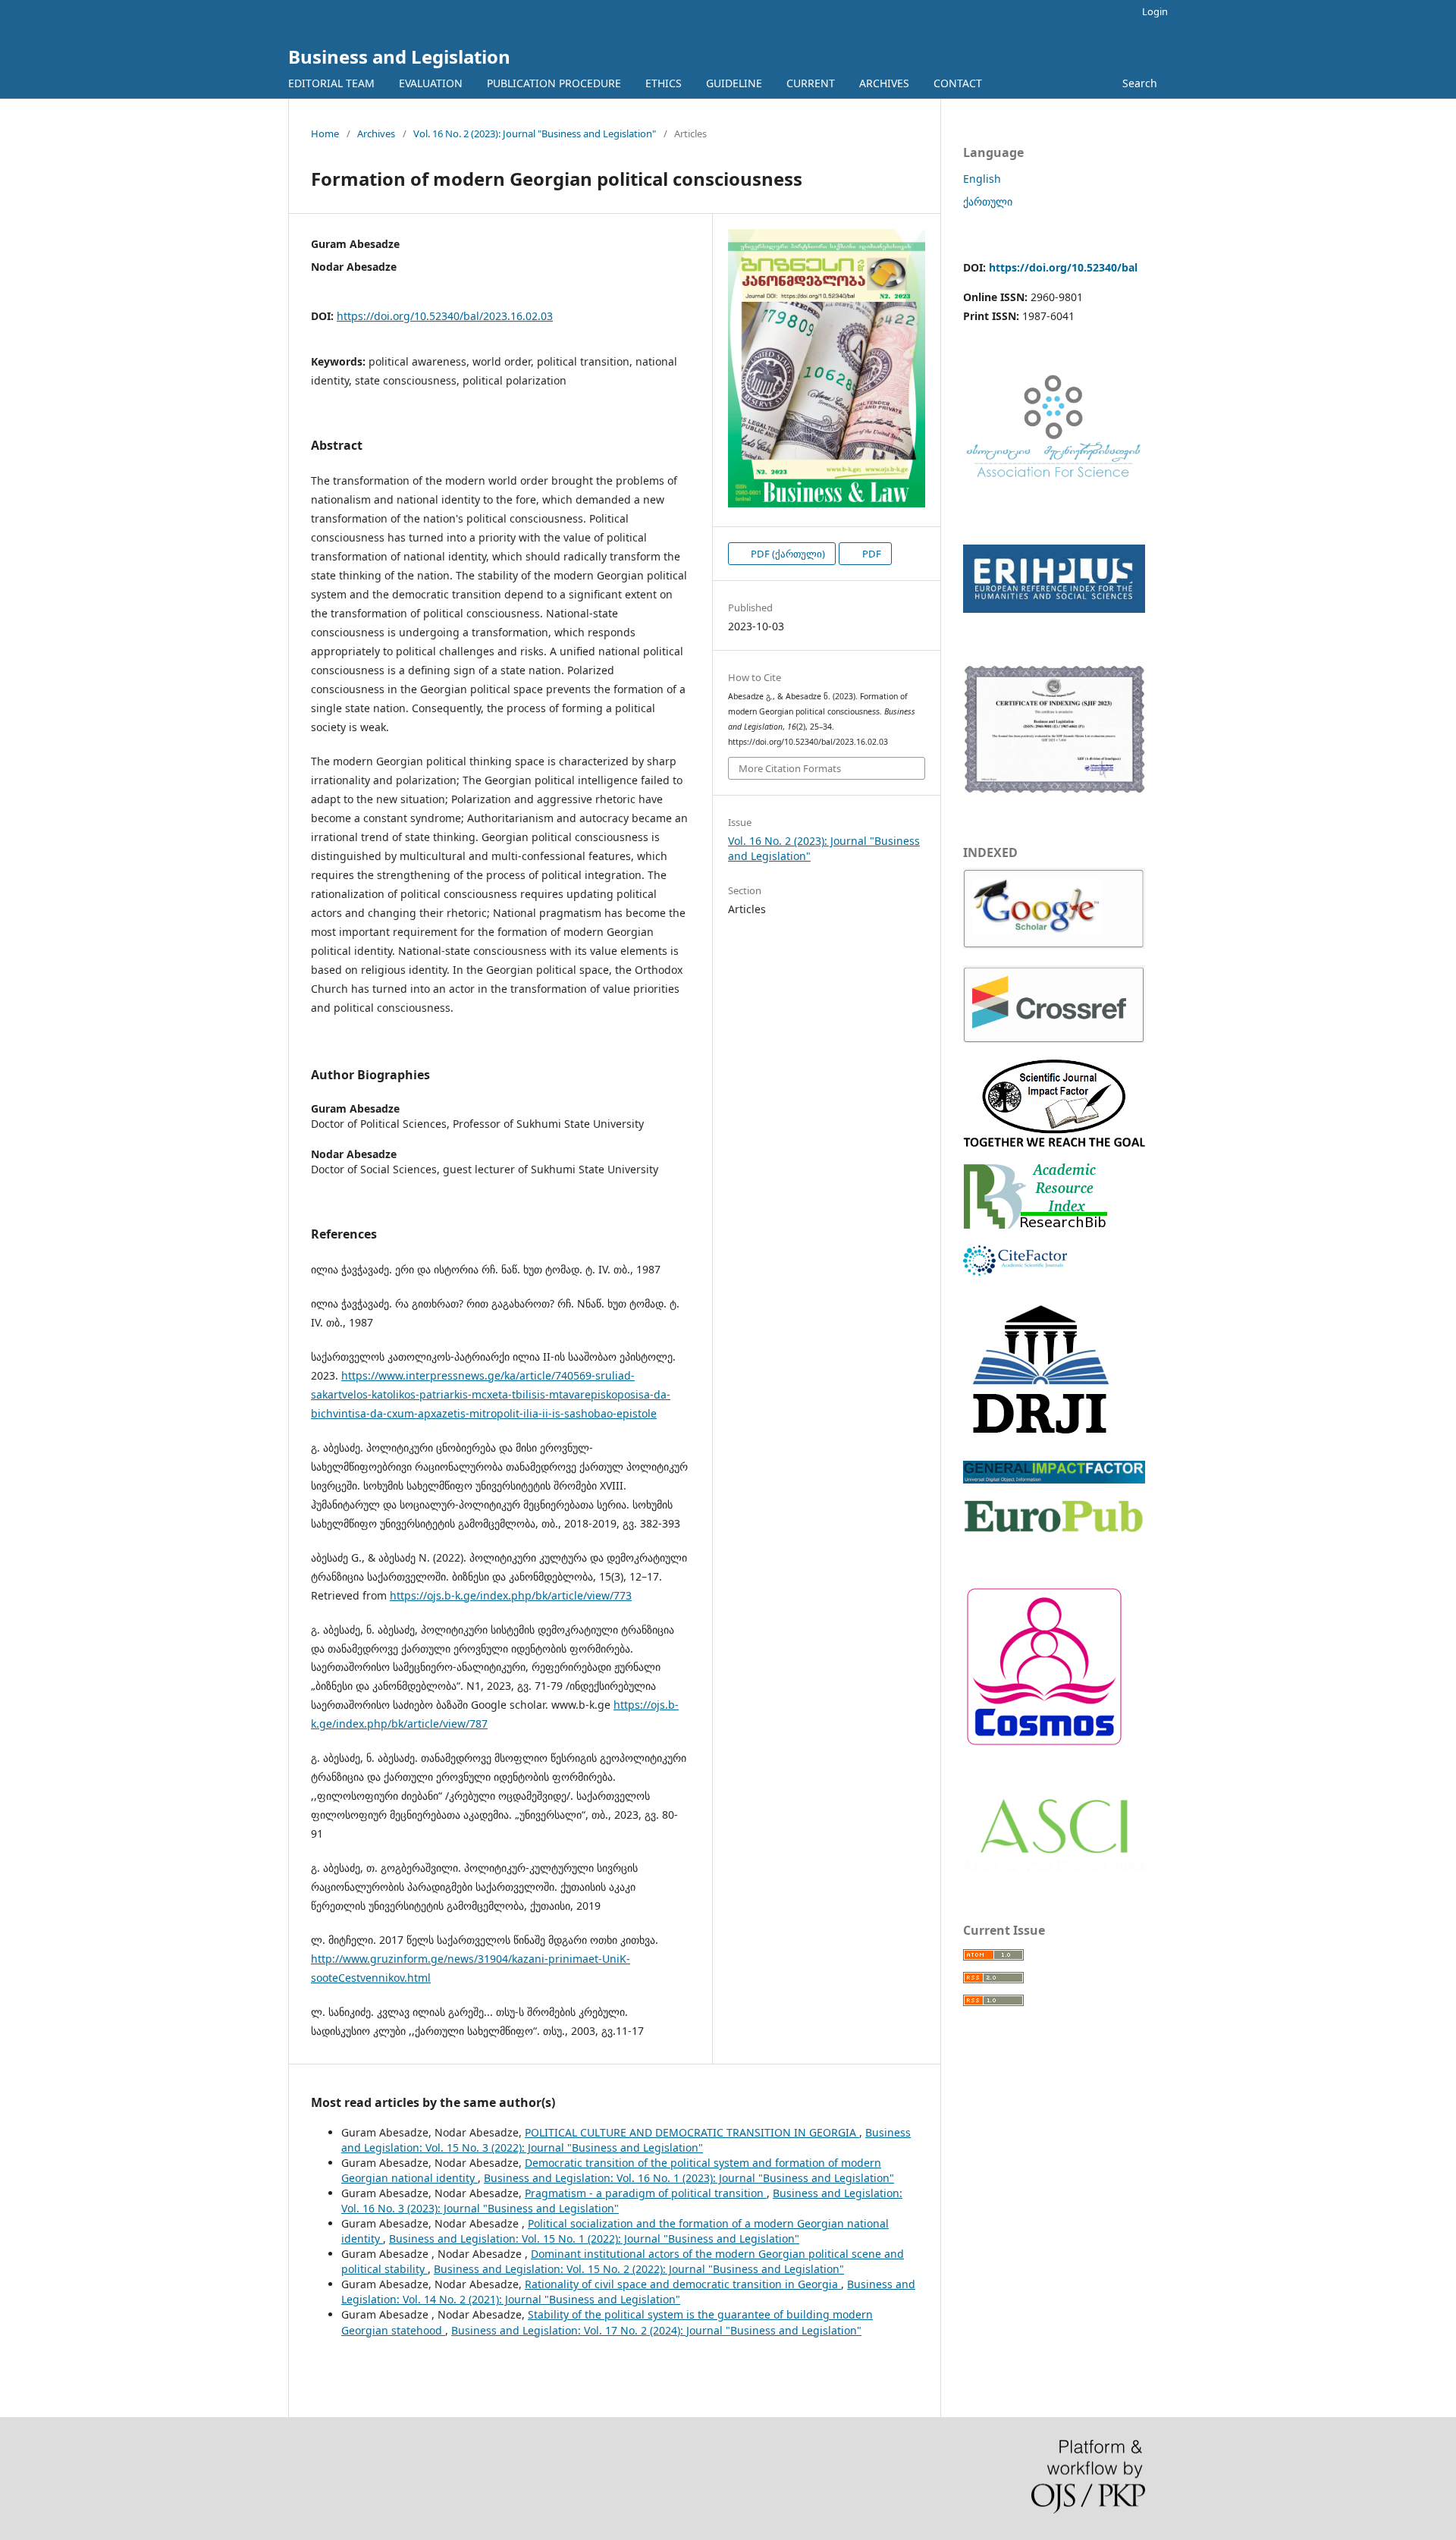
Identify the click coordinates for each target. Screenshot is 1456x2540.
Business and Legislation (399, 57)
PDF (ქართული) (787, 554)
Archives (376, 133)
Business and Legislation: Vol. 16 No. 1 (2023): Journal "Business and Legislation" (689, 2178)
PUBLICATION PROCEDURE (554, 83)
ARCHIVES (884, 83)
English (982, 179)
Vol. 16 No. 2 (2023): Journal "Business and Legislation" (535, 133)
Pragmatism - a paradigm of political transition (646, 2193)
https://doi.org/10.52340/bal (1063, 267)
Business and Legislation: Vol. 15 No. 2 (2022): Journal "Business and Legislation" (639, 2269)
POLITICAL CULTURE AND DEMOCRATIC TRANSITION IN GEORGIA (692, 2132)
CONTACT (958, 83)
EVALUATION (431, 83)
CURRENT (811, 83)
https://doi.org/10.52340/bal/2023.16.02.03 (445, 316)
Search (1138, 83)
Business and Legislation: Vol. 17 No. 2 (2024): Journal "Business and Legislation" (656, 2330)
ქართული (988, 201)
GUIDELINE (734, 83)
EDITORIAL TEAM (331, 83)
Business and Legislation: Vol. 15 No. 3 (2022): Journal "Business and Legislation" (626, 2140)
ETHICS (664, 83)
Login (1155, 11)
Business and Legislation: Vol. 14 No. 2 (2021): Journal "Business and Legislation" (628, 2292)
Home (325, 133)
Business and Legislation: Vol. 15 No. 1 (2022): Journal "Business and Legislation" (594, 2239)
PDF (871, 554)
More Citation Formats (790, 768)
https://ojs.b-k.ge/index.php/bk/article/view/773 (511, 1595)
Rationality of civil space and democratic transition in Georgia (683, 2284)
